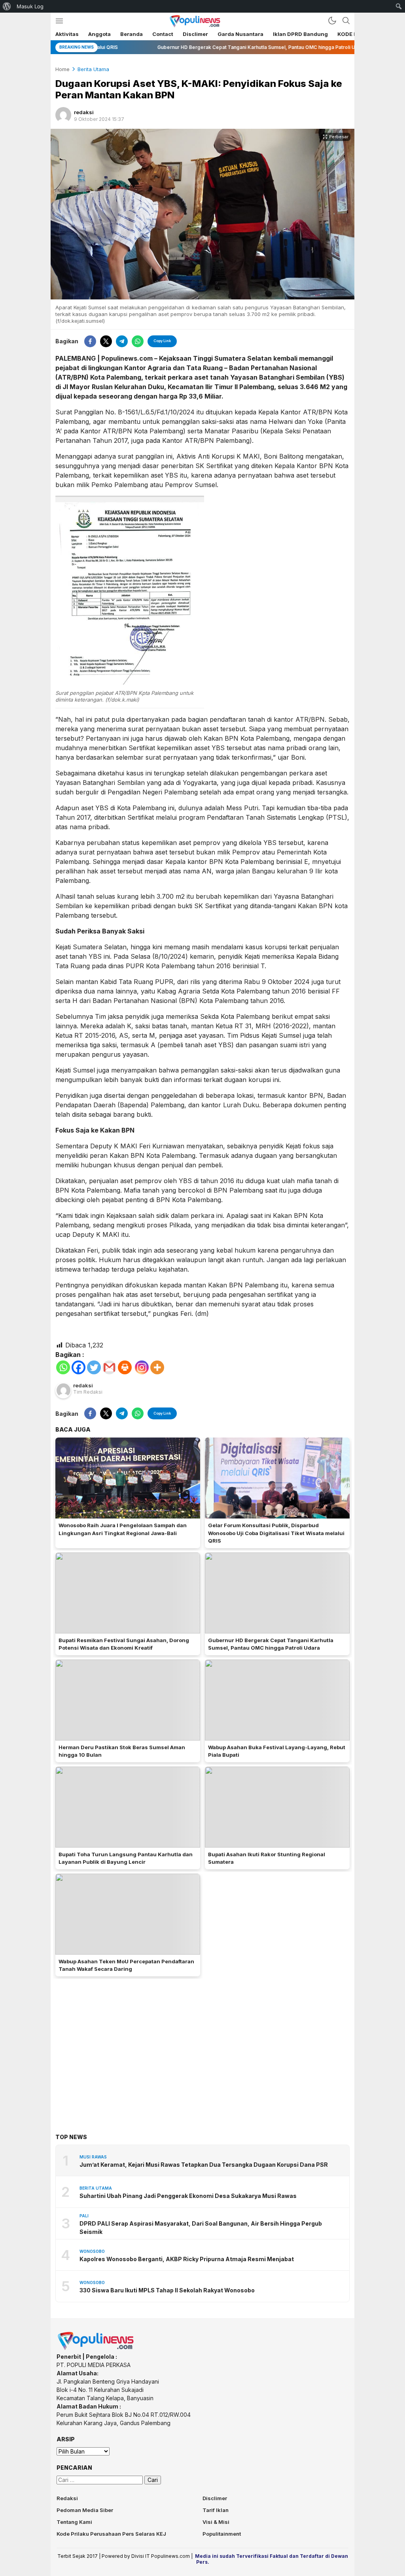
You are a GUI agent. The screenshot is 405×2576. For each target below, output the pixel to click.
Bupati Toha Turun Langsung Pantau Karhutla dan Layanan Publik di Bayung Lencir (126, 1858)
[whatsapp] (138, 341)
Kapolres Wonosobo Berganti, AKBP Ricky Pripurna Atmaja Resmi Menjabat (187, 2259)
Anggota (99, 34)
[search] (346, 21)
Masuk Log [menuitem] (30, 6)
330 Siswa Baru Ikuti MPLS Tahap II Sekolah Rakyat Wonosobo (167, 2290)
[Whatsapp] (63, 1367)
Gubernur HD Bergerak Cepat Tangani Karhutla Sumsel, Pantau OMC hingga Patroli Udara (271, 1644)
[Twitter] (94, 1367)
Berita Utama (93, 69)
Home (62, 69)
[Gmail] (109, 1367)
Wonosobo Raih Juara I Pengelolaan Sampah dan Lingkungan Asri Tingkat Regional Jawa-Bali (123, 1529)
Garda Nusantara (240, 34)
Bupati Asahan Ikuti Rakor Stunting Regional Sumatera (267, 1858)
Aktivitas (67, 34)
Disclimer (195, 34)
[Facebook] (79, 1367)
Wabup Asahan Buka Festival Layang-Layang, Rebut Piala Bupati (277, 1751)
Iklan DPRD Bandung (300, 34)
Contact (163, 34)
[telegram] (122, 341)
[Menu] (59, 21)
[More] (157, 1367)
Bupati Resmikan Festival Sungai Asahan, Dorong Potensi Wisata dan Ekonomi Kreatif (124, 1644)
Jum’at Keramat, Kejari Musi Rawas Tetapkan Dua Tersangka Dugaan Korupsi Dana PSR (204, 2165)
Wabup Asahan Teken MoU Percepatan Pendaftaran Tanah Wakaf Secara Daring (126, 1965)
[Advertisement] (202, 2044)
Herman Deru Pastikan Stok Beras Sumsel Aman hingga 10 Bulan (122, 1751)
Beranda (132, 34)
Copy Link (162, 341)
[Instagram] (142, 1367)
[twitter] (106, 341)
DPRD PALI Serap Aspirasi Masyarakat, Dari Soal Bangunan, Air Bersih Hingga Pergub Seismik (201, 2228)
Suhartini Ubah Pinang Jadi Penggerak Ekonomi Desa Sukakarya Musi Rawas (188, 2196)
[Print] (125, 1367)
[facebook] (90, 341)
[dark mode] (332, 21)
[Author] (63, 115)
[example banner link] (96, 2348)
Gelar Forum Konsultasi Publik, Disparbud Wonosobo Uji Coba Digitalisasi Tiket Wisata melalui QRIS (276, 1533)
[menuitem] (7, 6)
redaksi (84, 112)
